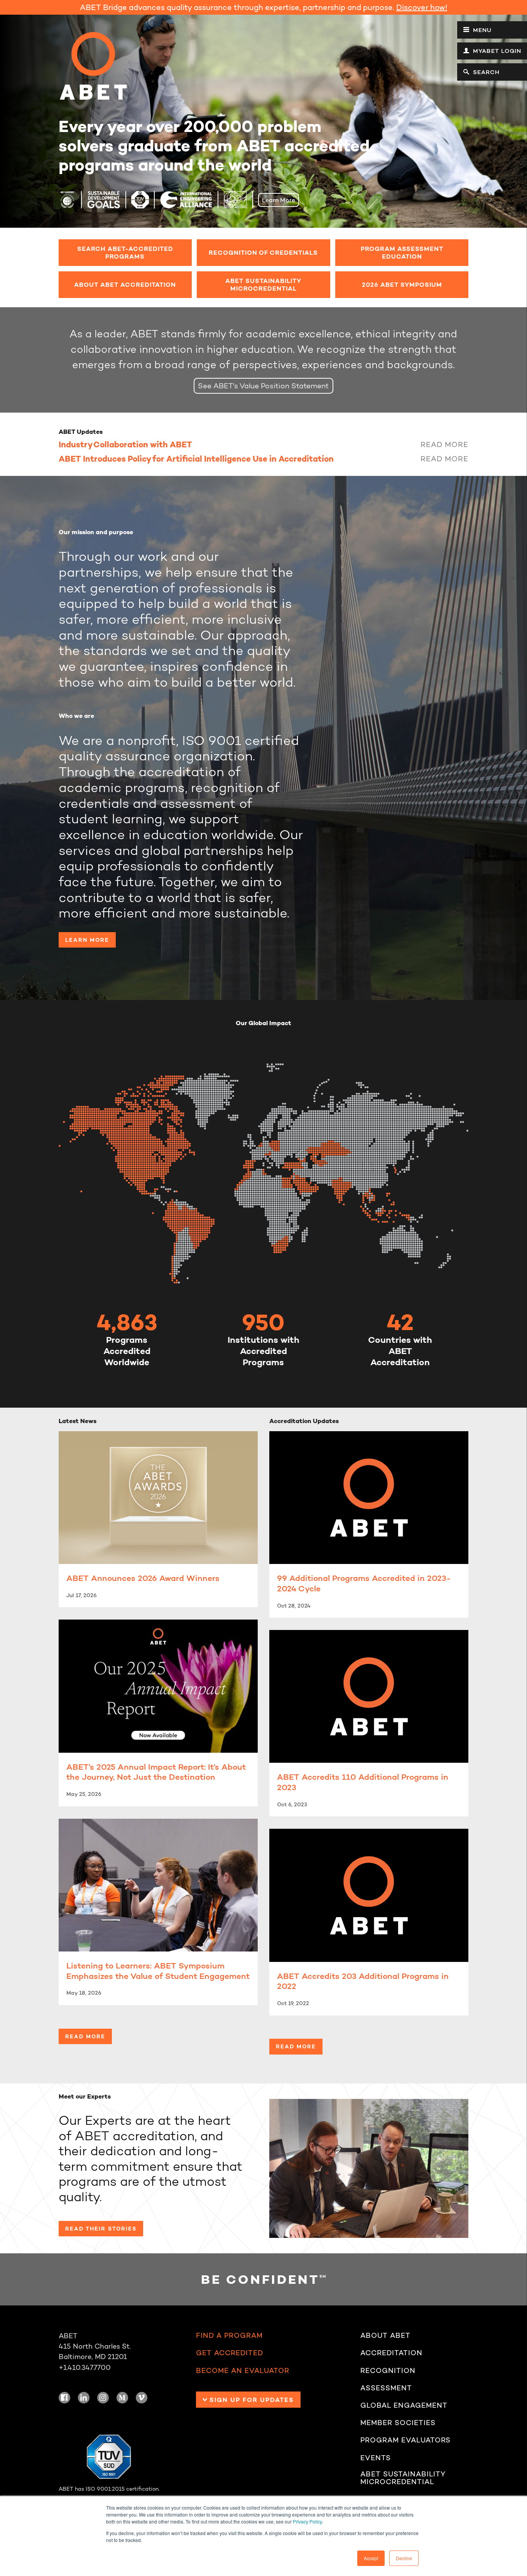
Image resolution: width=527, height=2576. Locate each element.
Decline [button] (404, 2558)
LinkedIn (84, 2398)
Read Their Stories (101, 2229)
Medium (122, 2398)
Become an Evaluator (243, 2371)
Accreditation (391, 2353)
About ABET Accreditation (125, 284)
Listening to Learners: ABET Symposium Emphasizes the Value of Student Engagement (158, 1971)
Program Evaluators (405, 2440)
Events (376, 2458)
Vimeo (142, 2398)
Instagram (103, 2398)
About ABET (385, 2336)
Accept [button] (371, 2558)
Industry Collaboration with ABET (125, 444)
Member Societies (398, 2423)
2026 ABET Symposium (402, 284)
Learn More (279, 200)
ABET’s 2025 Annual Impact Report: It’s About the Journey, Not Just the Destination (156, 1772)
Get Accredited (230, 2353)
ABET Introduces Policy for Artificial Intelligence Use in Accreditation (196, 459)
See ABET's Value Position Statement (263, 386)
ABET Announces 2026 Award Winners (143, 1578)
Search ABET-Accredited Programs (125, 252)
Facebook (64, 2398)
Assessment (386, 2388)
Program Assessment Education (402, 252)
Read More (444, 444)
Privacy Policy (307, 2521)
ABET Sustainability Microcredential (263, 284)
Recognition (388, 2371)
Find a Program (229, 2336)
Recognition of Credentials (263, 252)
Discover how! (422, 7)
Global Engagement (404, 2405)
